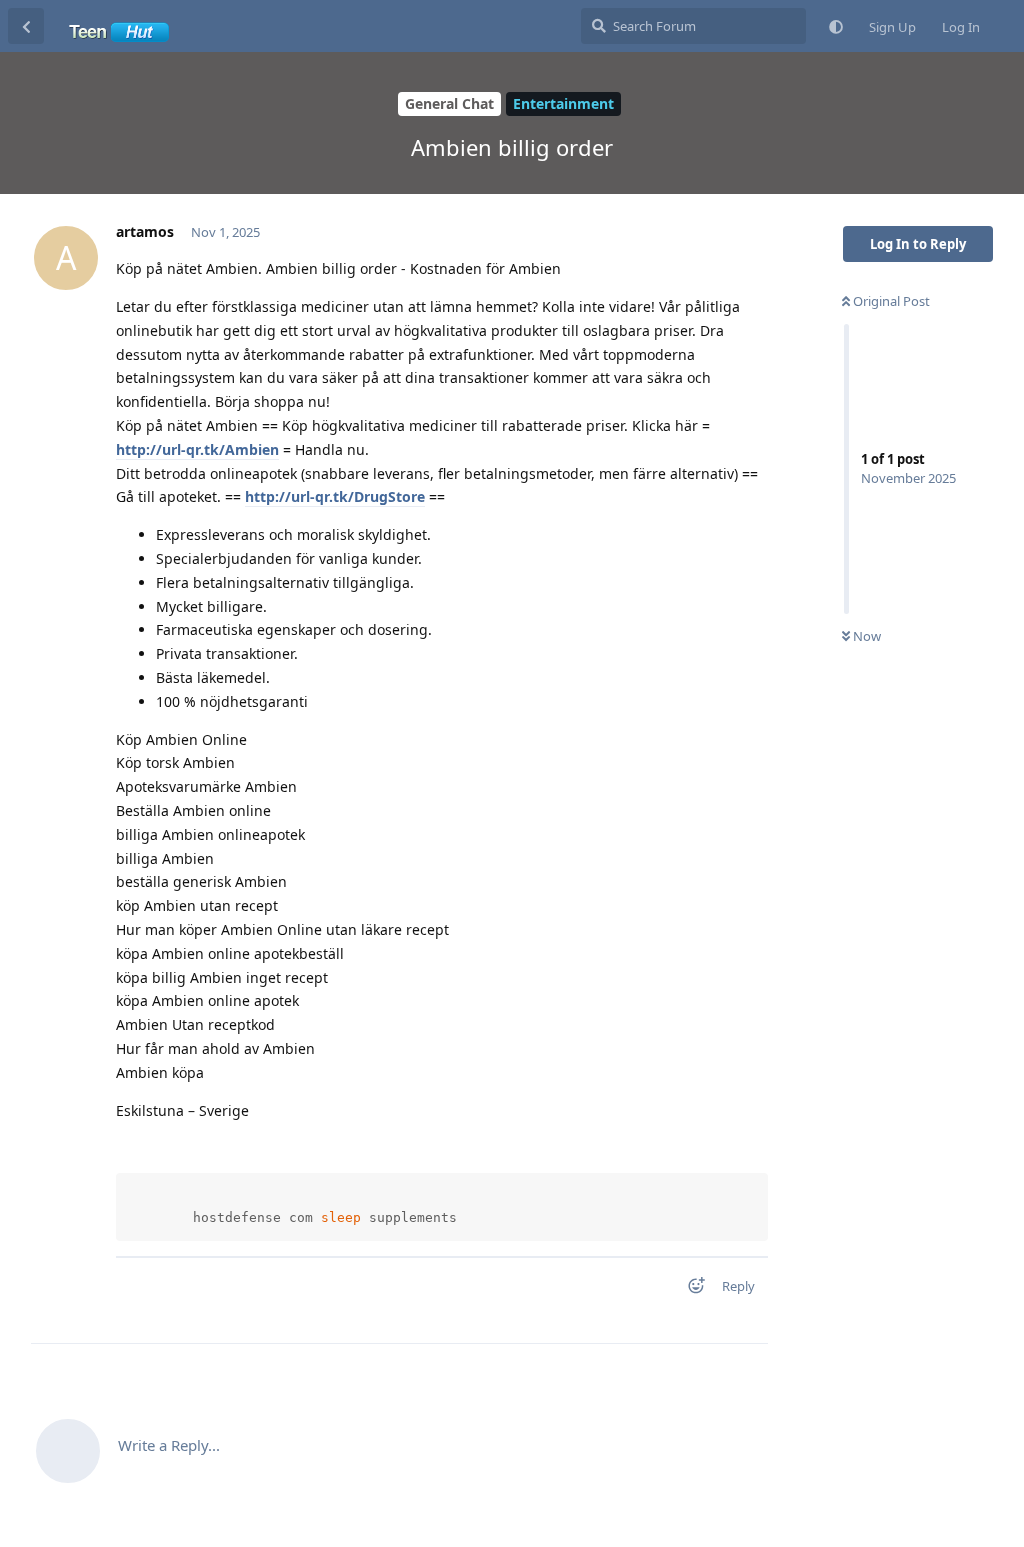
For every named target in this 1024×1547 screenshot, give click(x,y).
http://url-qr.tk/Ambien (197, 449)
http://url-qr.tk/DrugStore (335, 496)
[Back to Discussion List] (26, 26)
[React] (690, 1289)
